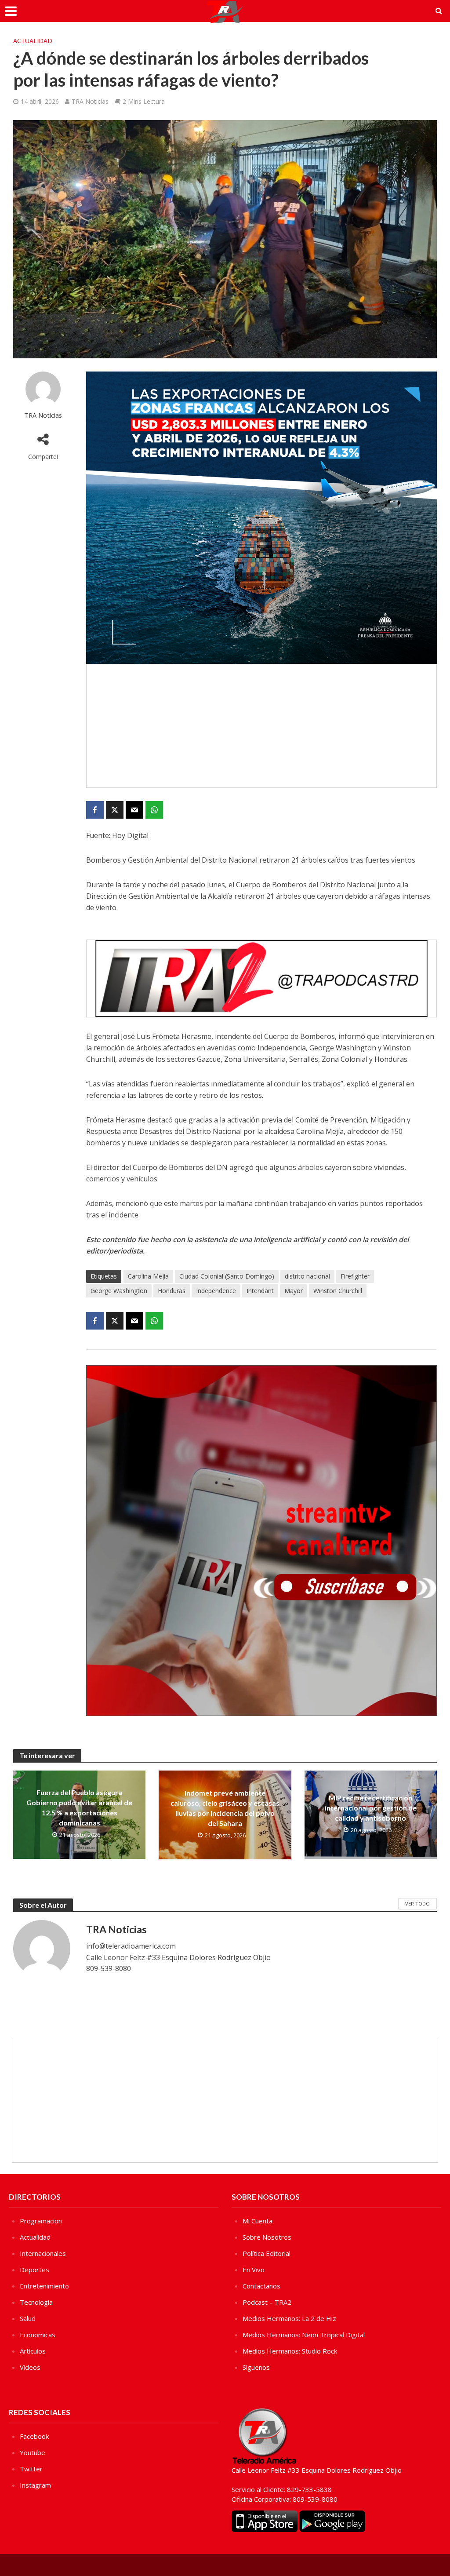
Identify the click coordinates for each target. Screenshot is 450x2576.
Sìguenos (256, 2367)
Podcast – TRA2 (267, 2302)
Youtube (33, 2452)
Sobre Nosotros (267, 2237)
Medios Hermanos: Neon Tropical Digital (304, 2335)
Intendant (260, 1291)
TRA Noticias (90, 101)
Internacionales (43, 2253)
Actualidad (33, 41)
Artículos (33, 2351)
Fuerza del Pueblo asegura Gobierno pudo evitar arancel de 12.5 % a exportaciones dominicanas (79, 1807)
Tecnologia (36, 2302)
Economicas (38, 2335)
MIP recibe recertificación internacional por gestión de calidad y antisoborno (371, 1808)
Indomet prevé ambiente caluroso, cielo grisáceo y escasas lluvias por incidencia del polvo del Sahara (225, 1808)
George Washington (119, 1291)
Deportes (34, 2270)
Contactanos (261, 2286)
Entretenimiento (44, 2286)
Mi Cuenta (258, 2221)
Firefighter (355, 1276)
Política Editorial (267, 2253)
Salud (28, 2318)
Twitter (31, 2469)
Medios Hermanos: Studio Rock (290, 2351)
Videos (30, 2367)
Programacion (41, 2221)
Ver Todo (417, 1904)
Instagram (35, 2485)
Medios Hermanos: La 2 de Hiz (289, 2318)
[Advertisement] (261, 726)
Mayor (294, 1291)
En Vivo (254, 2270)
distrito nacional (307, 1276)
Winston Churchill (338, 1291)
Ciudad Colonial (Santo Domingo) (227, 1276)
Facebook (34, 2436)
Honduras (172, 1291)
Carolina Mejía (148, 1276)
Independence (216, 1291)
